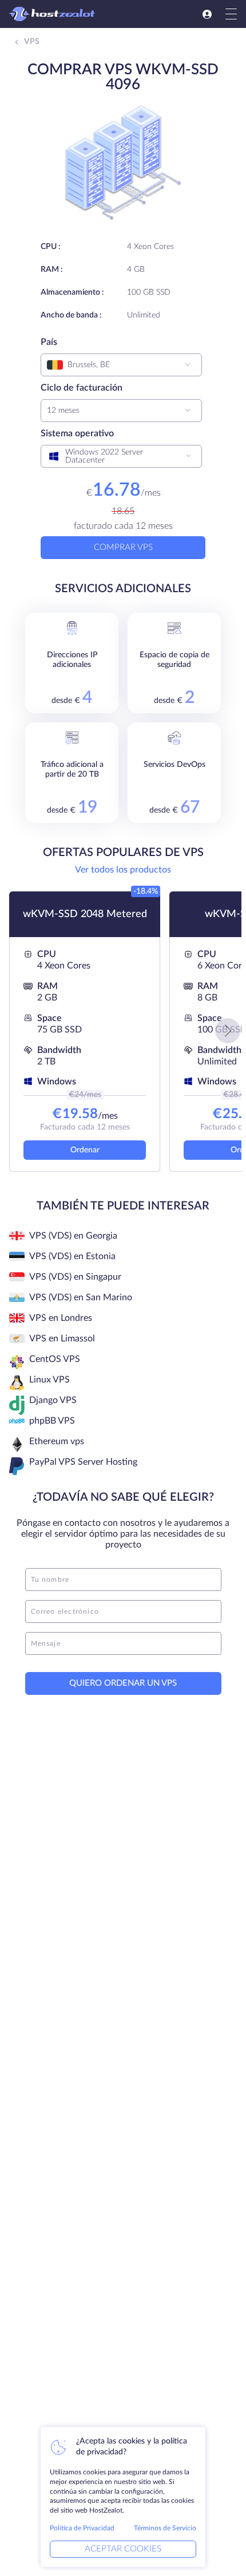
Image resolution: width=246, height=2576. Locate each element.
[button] (228, 1031)
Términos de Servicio (165, 2528)
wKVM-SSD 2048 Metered (85, 914)
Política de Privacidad (82, 2528)
